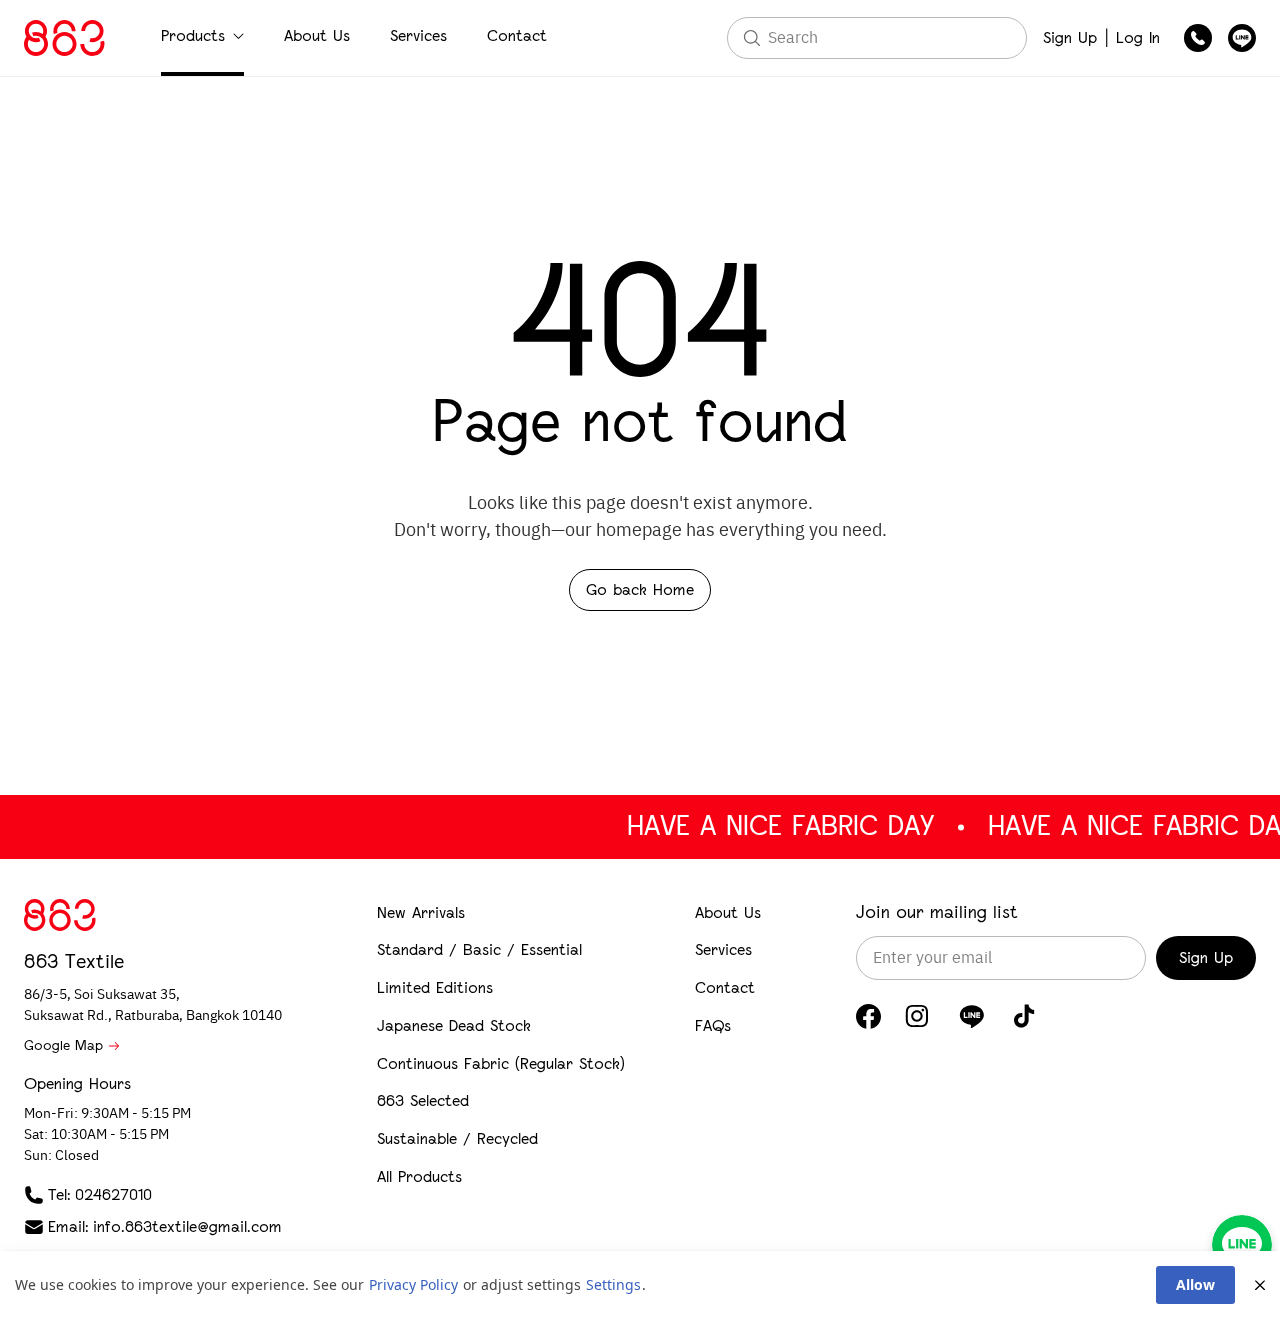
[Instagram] (917, 1016)
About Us (317, 35)
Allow (1195, 1284)
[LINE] (971, 1016)
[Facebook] (868, 1016)
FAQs (713, 1025)
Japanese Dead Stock (454, 1025)
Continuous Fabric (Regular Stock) (501, 1063)
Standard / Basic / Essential (479, 949)
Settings (613, 1284)
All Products (419, 1176)
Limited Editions (435, 987)
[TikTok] (1024, 1016)
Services (418, 35)
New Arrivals (421, 912)
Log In (1138, 37)
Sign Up (1070, 37)
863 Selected (423, 1100)
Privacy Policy (413, 1284)
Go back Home (640, 589)
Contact (517, 35)
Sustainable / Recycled (457, 1138)
